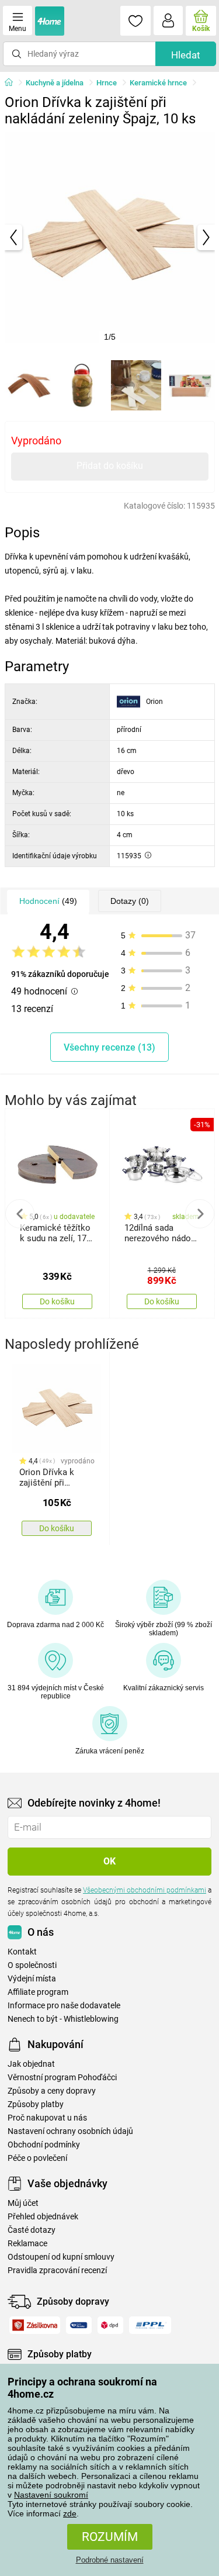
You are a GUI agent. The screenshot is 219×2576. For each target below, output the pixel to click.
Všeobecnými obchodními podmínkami (145, 1890)
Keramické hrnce (158, 83)
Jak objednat (31, 2064)
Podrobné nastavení (110, 2560)
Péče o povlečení (37, 2158)
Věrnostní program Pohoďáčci (62, 2078)
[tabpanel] (110, 237)
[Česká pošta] (79, 2325)
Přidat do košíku (110, 466)
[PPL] (150, 2325)
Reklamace (27, 2244)
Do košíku (57, 1301)
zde (70, 2513)
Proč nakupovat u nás (47, 2118)
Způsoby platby (36, 2104)
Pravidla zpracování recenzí (57, 2271)
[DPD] (111, 2325)
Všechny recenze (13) (109, 1047)
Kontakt (22, 1952)
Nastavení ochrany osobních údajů (70, 2131)
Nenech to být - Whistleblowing (63, 2019)
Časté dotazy (32, 2230)
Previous (20, 1214)
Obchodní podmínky (44, 2145)
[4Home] (13, 83)
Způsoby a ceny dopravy (52, 2091)
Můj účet (23, 2203)
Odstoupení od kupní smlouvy (61, 2257)
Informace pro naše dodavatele (64, 2006)
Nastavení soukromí (51, 2495)
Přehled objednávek (43, 2217)
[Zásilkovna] (35, 2325)
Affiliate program (38, 1992)
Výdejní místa (32, 1979)
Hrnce (107, 83)
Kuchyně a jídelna (55, 83)
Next (200, 1214)
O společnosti (32, 1965)
